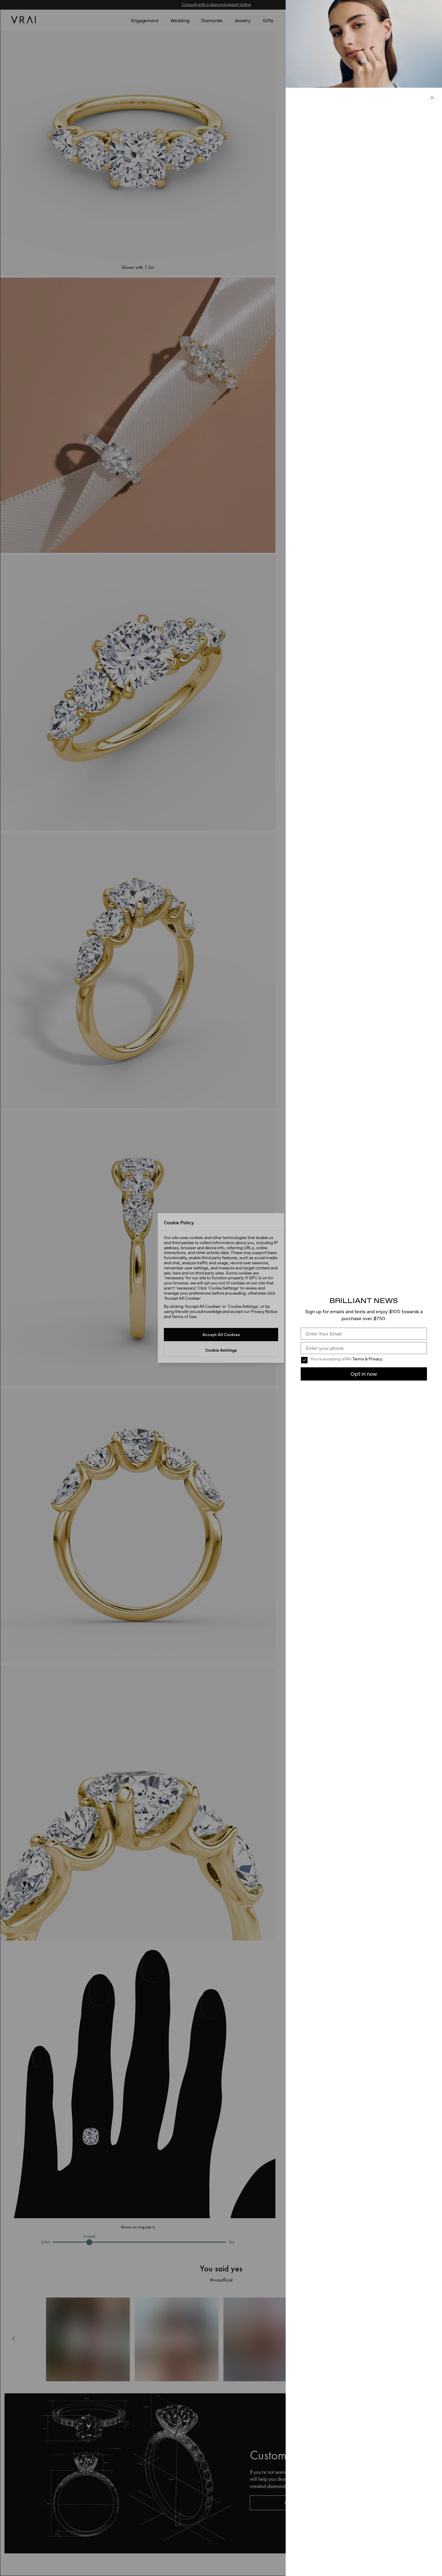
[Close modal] (221, 1288)
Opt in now (364, 1374)
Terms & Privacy (367, 1359)
